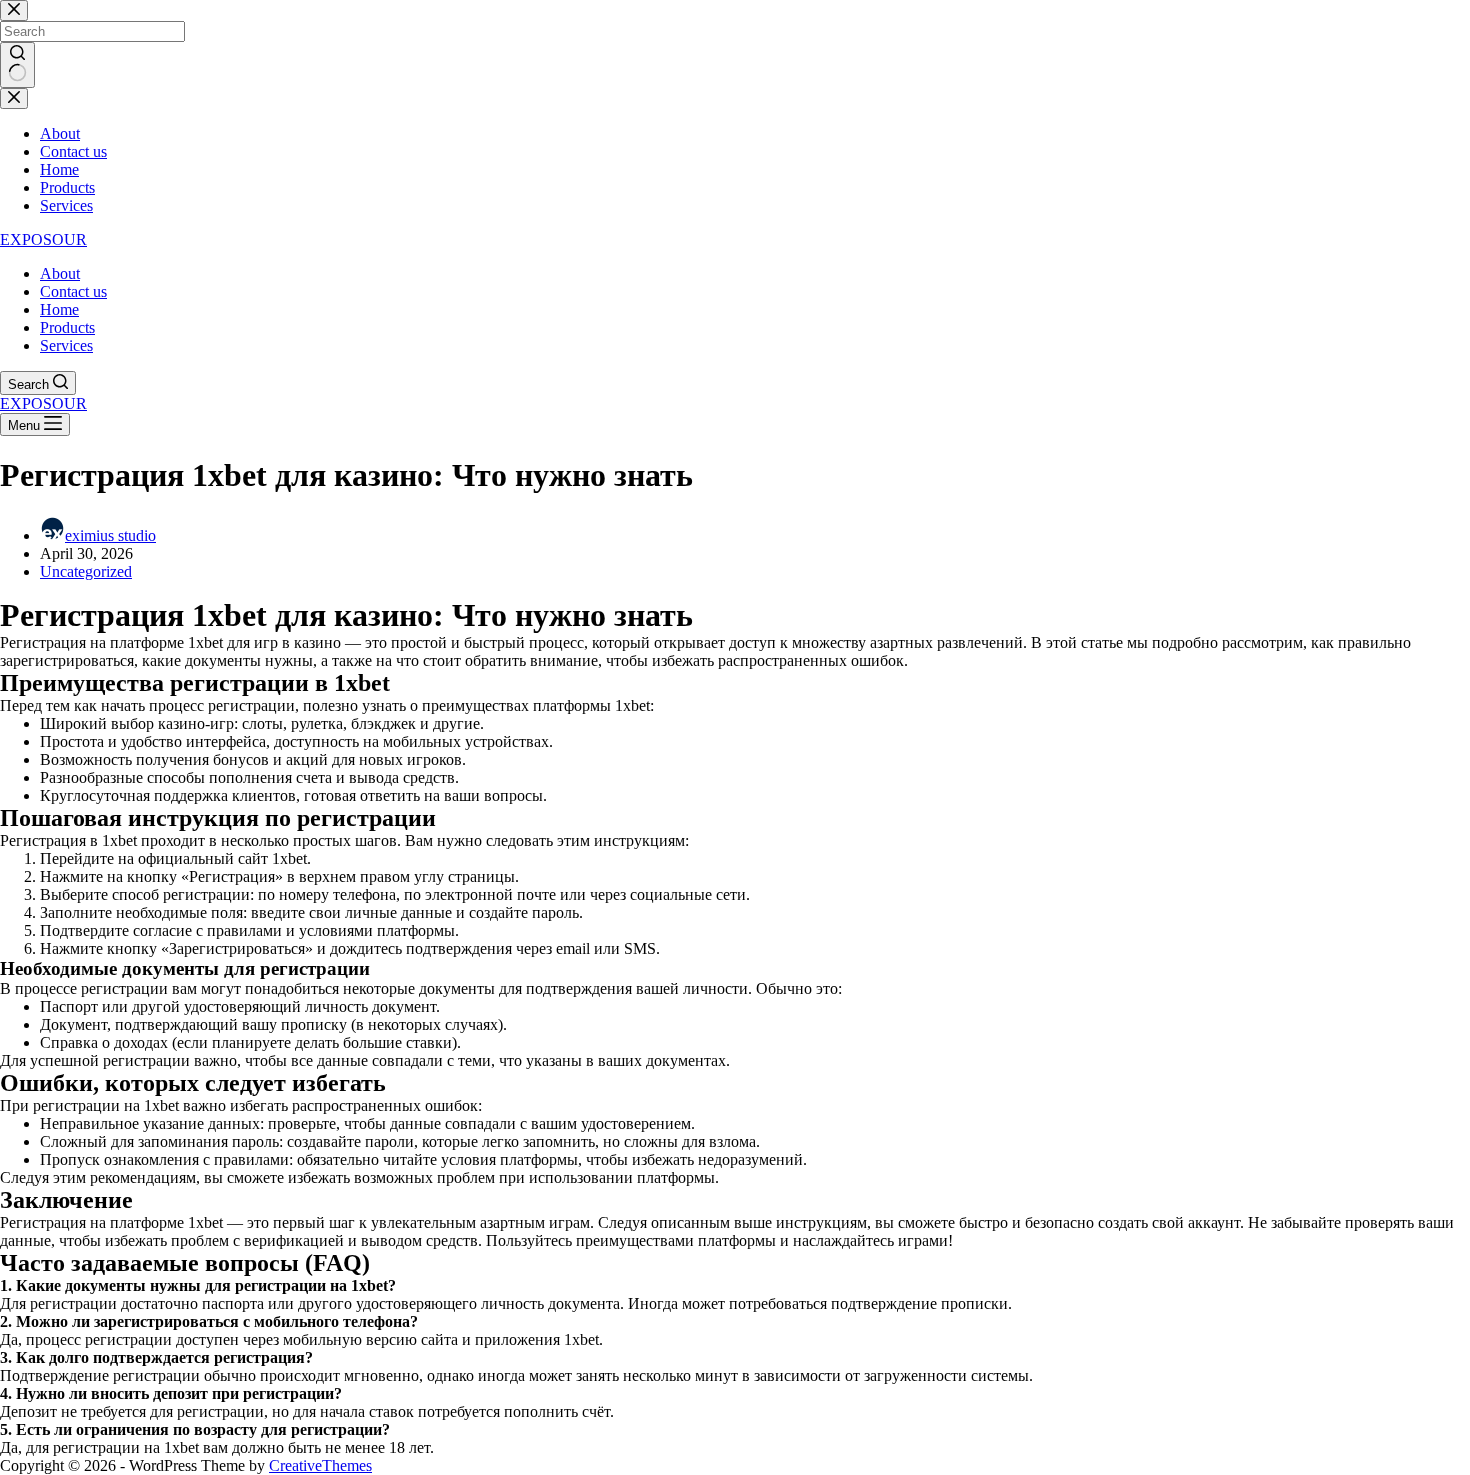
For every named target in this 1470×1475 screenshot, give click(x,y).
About (60, 273)
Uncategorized (86, 571)
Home (59, 309)
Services (66, 345)
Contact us (73, 291)
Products (67, 327)
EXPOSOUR (43, 239)
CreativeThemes (320, 1465)
